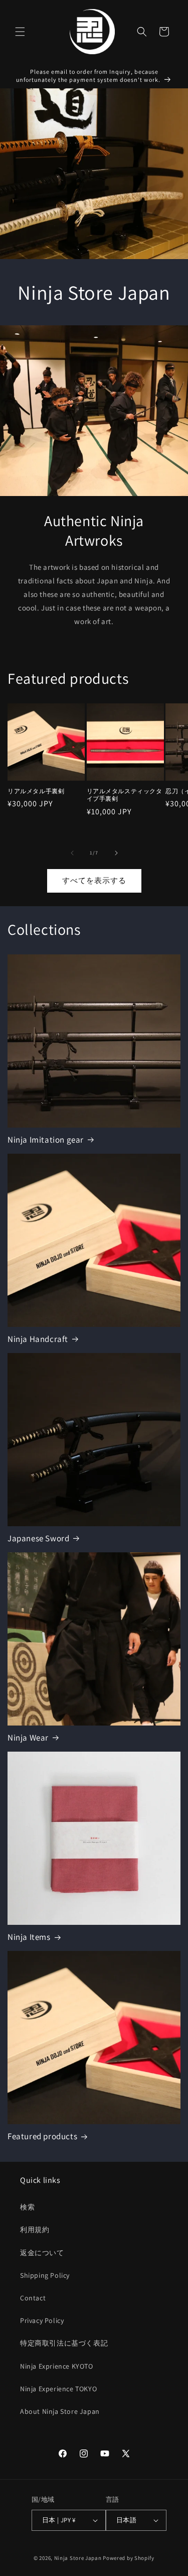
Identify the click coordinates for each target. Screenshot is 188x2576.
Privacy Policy (42, 2320)
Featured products (42, 2136)
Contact (33, 2298)
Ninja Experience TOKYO (58, 2389)
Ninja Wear (28, 1738)
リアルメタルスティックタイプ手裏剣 (125, 795)
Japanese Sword (38, 1538)
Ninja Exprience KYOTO (57, 2366)
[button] (20, 32)
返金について (42, 2253)
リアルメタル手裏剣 (36, 791)
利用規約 (35, 2230)
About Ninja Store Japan (60, 2411)
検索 (27, 2207)
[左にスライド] (72, 853)
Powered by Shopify (129, 2558)
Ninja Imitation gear (46, 1140)
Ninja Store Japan (78, 2558)
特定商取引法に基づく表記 (64, 2343)
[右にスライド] (116, 853)
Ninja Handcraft (38, 1339)
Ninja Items (29, 1937)
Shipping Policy (45, 2275)
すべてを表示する (94, 880)
